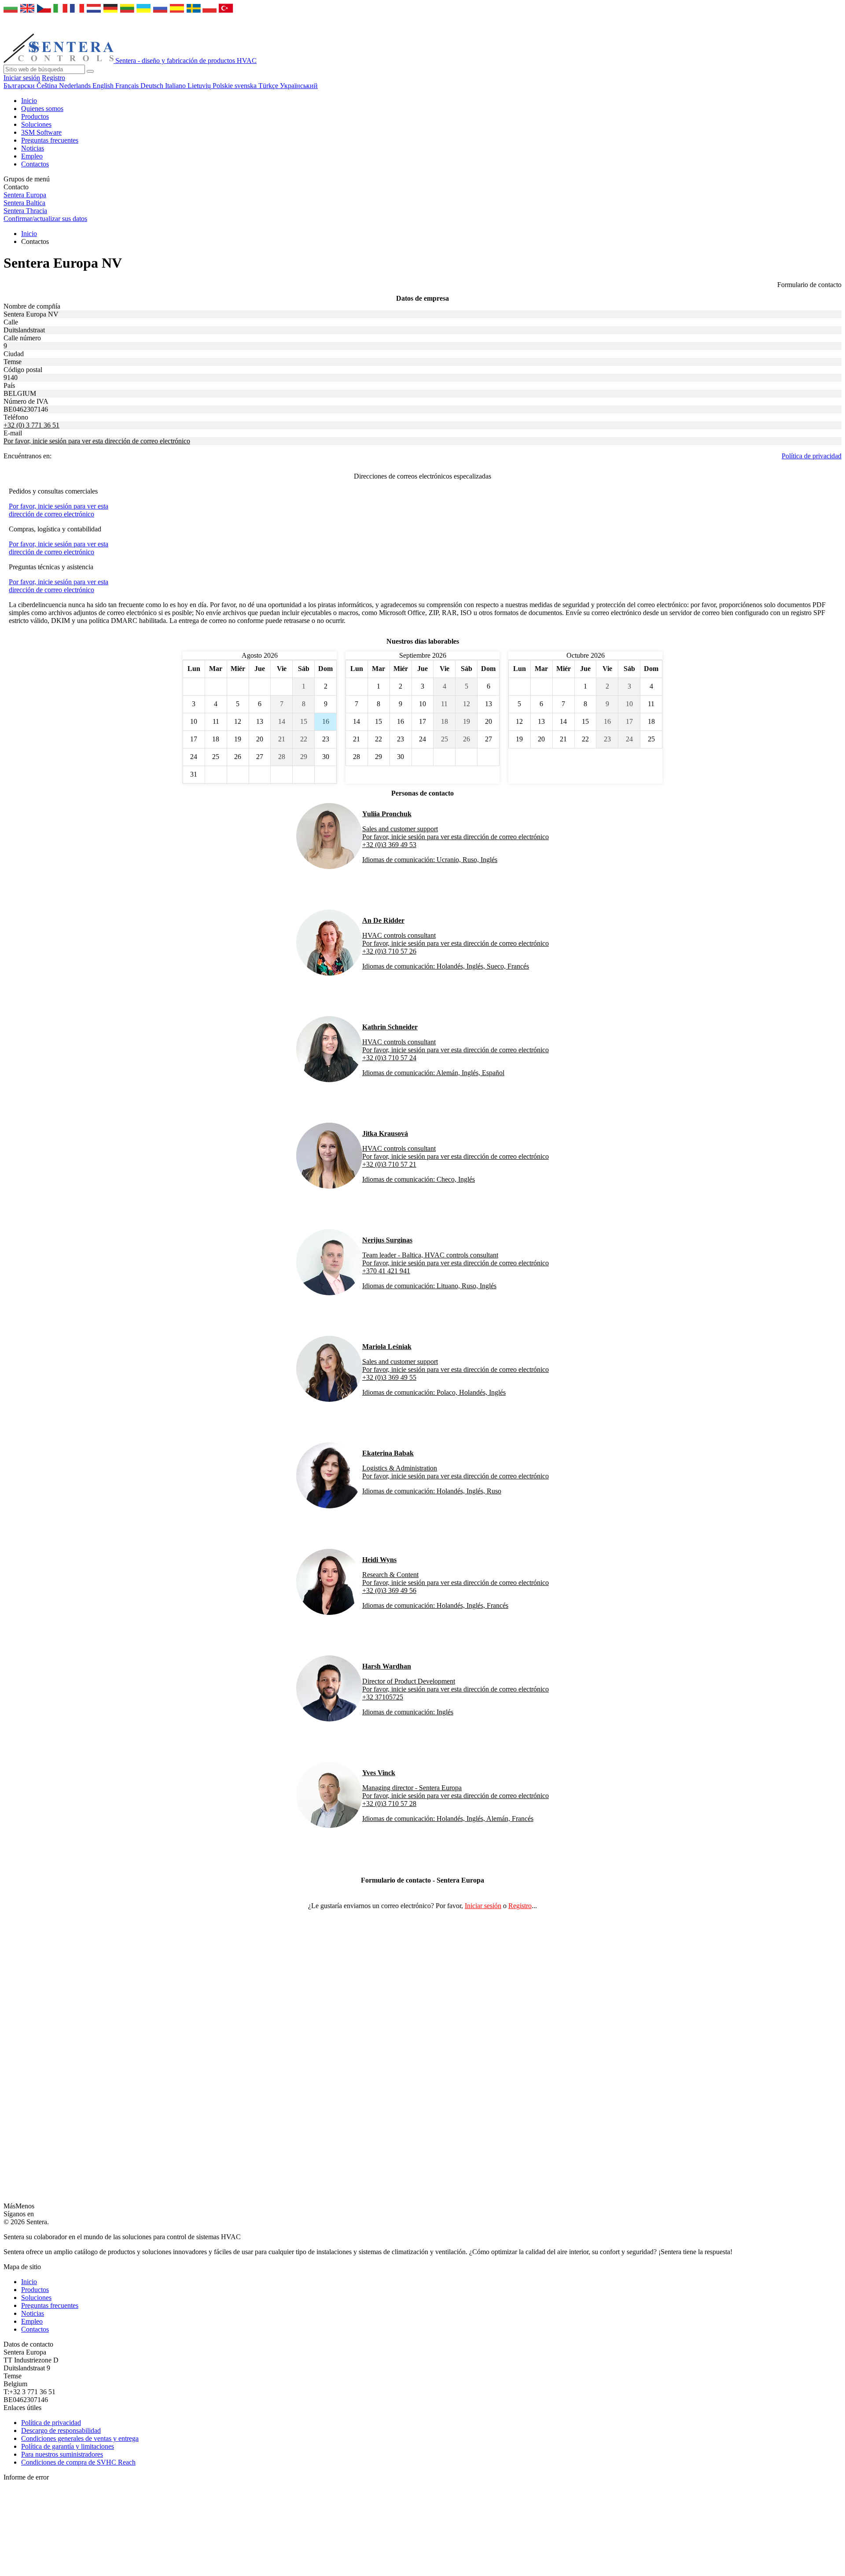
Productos (35, 116)
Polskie (224, 86)
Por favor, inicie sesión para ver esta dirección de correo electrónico (97, 441)
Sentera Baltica (24, 203)
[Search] (90, 71)
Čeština (48, 86)
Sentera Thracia (25, 211)
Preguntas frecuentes (50, 140)
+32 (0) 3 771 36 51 (31, 425)
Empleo (32, 156)
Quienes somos (42, 109)
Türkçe (269, 86)
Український (299, 86)
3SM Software (41, 132)
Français (128, 86)
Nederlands (76, 86)
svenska (246, 86)
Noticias (33, 148)
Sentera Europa (25, 195)
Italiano (176, 86)
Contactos (35, 164)
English (104, 86)
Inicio (29, 101)
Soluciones (36, 124)
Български (20, 86)
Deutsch (153, 86)
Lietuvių (200, 86)
